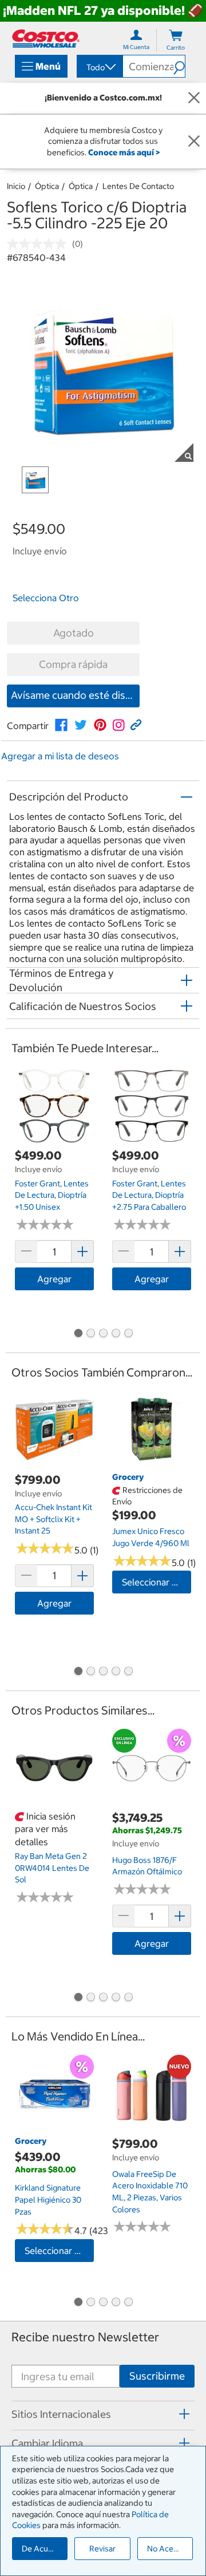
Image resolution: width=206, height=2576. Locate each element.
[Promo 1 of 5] (78, 1334)
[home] (46, 39)
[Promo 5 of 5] (128, 1334)
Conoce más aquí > (124, 152)
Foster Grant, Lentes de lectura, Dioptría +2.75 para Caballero (149, 1195)
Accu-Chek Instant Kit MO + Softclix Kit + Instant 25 (54, 1519)
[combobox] (99, 67)
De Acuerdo (43, 2549)
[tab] (103, 2414)
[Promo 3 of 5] (103, 1334)
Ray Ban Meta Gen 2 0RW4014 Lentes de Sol (52, 1868)
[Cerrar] (194, 98)
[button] (179, 66)
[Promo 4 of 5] (116, 1334)
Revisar (102, 2549)
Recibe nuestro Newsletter (85, 2337)
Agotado (74, 633)
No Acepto (167, 2549)
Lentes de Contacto (138, 186)
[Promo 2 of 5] (90, 1334)
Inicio (16, 186)
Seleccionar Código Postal (157, 1582)
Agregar (54, 1279)
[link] (61, 725)
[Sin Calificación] (39, 244)
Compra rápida (73, 664)
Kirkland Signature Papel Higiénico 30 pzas (48, 2199)
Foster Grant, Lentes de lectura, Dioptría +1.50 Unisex (52, 1195)
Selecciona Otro (46, 598)
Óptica (47, 186)
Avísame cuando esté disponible (75, 695)
